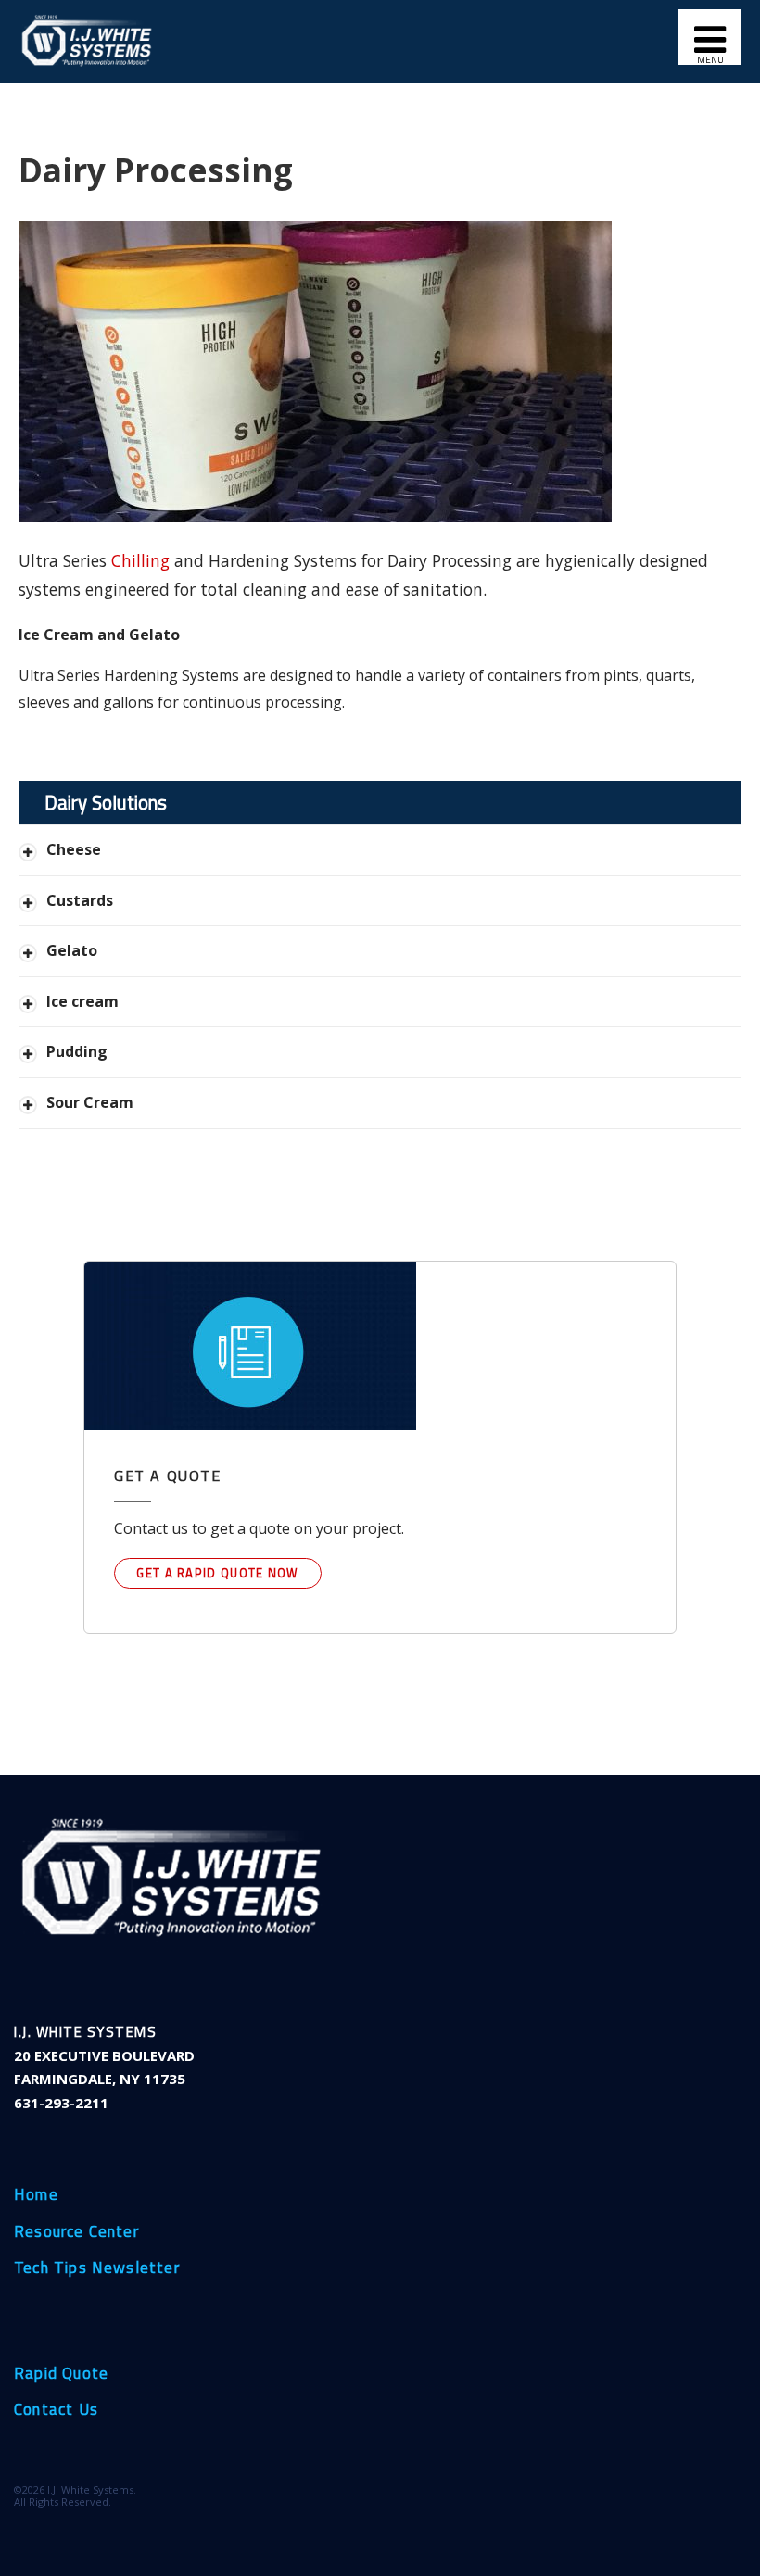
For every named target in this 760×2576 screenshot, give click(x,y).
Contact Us (56, 2410)
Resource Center (76, 2232)
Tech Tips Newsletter (97, 2268)
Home (36, 2195)
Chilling (140, 560)
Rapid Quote (61, 2374)
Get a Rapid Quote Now (217, 1573)
